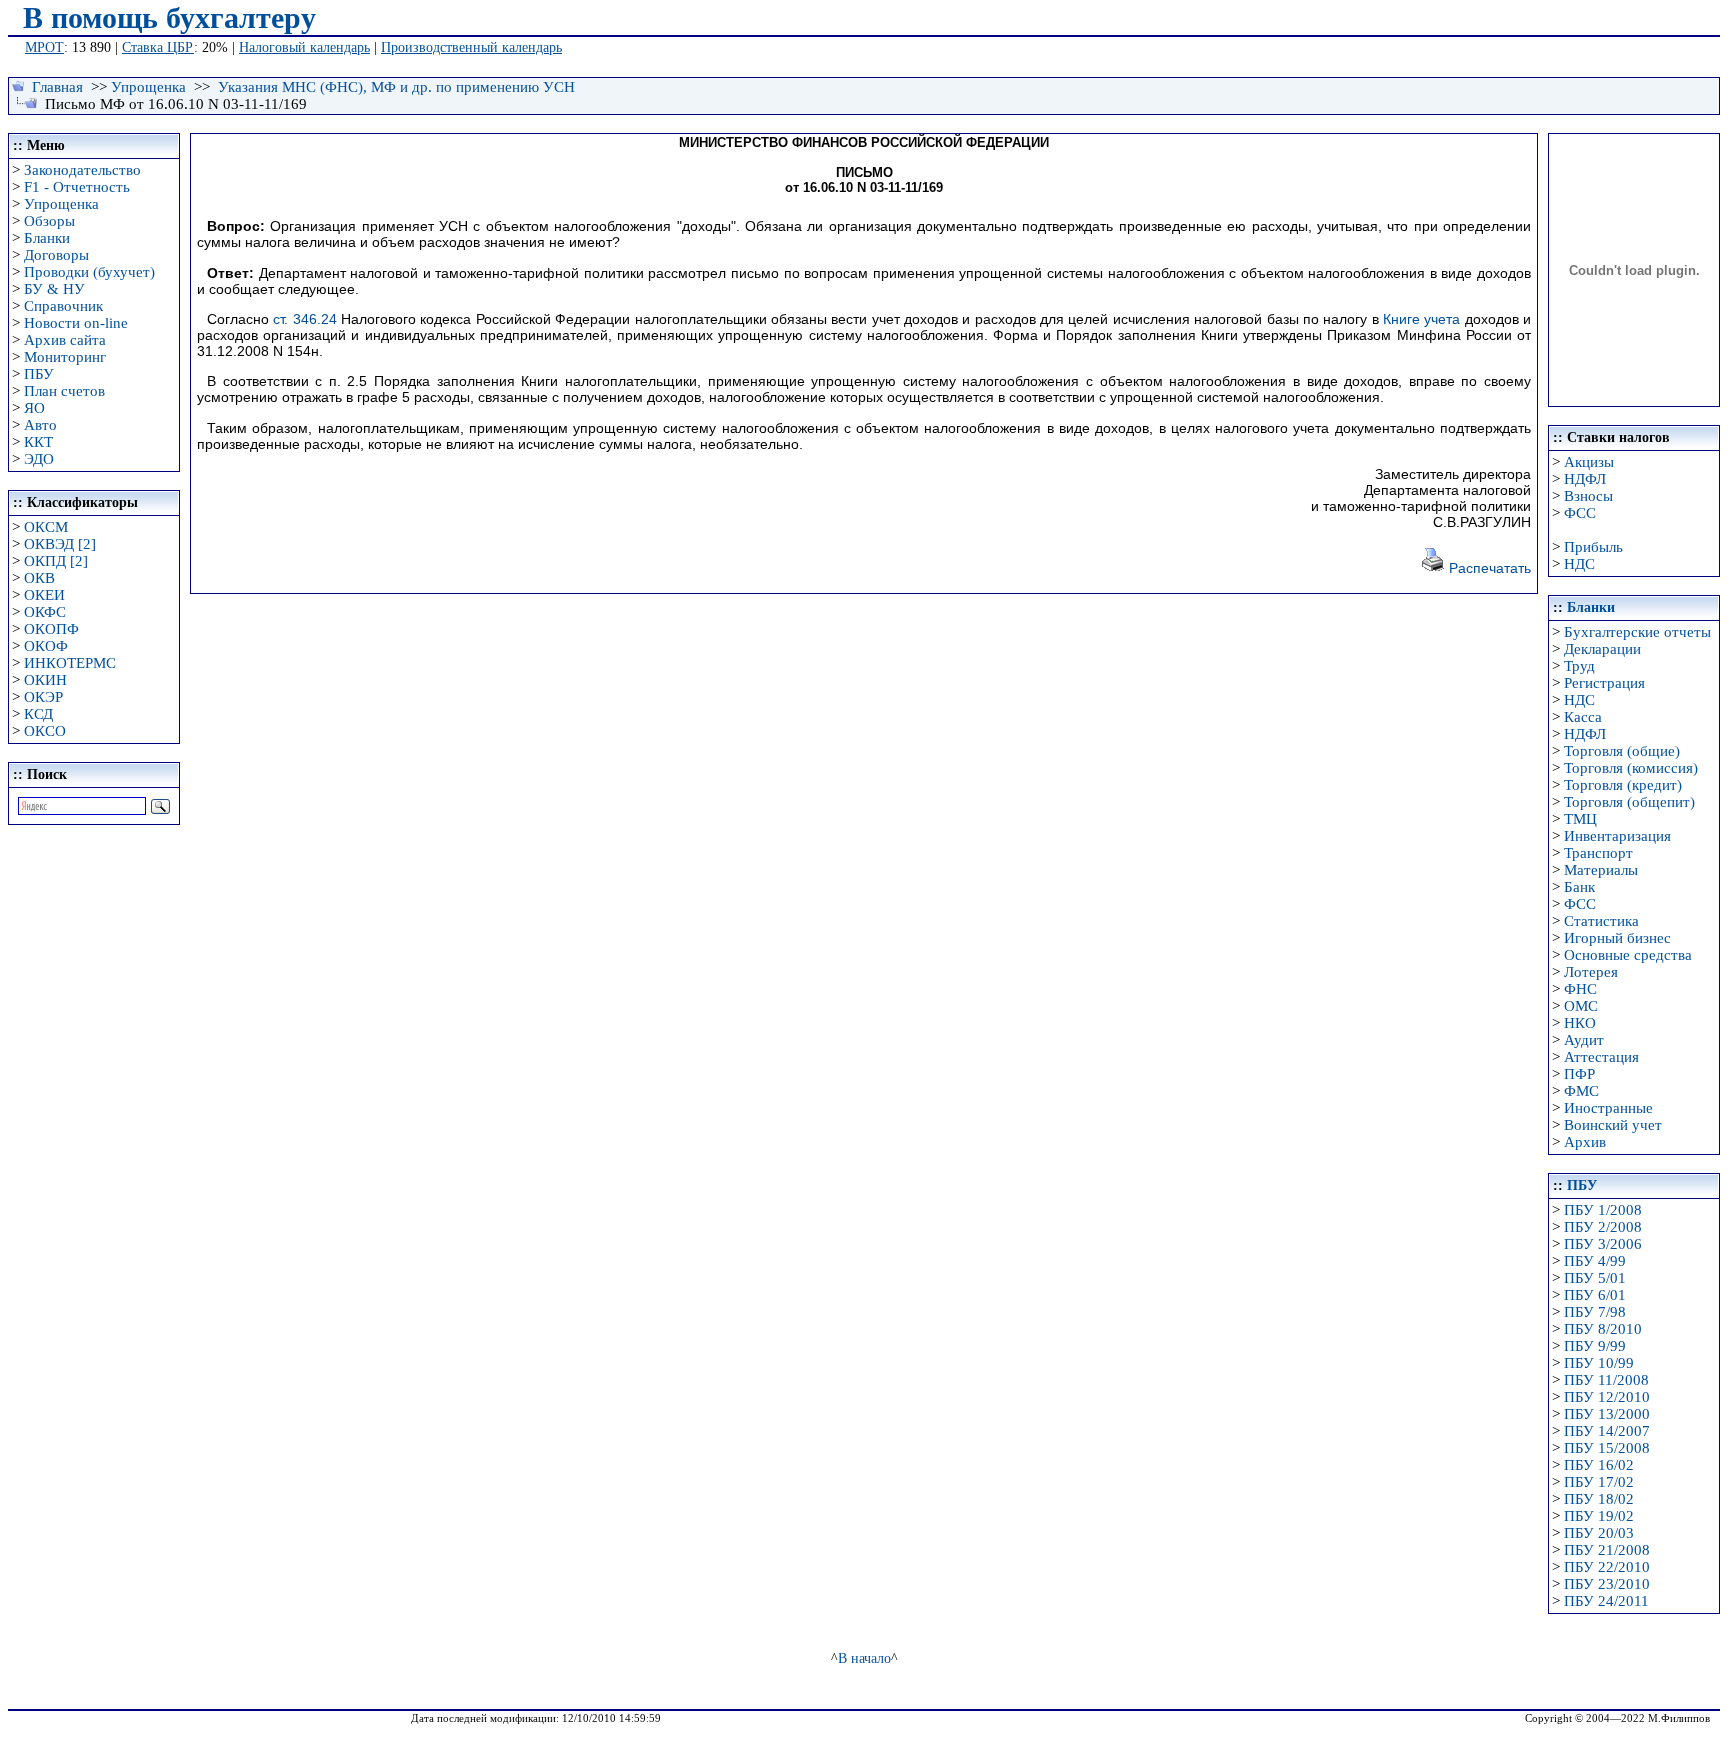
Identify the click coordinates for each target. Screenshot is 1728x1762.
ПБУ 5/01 (1595, 1278)
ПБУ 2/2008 (1603, 1227)
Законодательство (82, 170)
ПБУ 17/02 (1599, 1482)
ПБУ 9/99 (1595, 1346)
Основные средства (1628, 955)
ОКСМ (46, 527)
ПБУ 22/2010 (1607, 1567)
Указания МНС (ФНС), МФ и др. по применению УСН (396, 87)
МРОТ (44, 47)
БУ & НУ (54, 289)
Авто (40, 425)
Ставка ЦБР (158, 47)
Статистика (1601, 921)
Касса (1583, 717)
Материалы (1601, 870)
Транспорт (1598, 853)
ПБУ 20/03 (1599, 1533)
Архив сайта (65, 340)
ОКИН (45, 680)
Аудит (1584, 1040)
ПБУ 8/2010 (1603, 1329)
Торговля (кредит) (1623, 785)
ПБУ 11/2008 (1606, 1380)
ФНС (1580, 989)
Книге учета (1421, 319)
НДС (1579, 564)
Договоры (56, 255)
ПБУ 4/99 (1595, 1261)
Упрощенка (148, 87)
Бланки (47, 238)
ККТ (38, 442)
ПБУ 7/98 (1595, 1312)
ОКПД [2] (56, 561)
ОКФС (45, 612)
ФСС (1580, 513)
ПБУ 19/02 (1599, 1516)
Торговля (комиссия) (1631, 768)
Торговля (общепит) (1629, 802)
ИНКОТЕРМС (70, 663)
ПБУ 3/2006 (1603, 1244)
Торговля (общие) (1622, 751)
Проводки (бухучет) (89, 272)
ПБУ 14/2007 (1607, 1431)
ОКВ (39, 578)
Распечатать (1488, 568)
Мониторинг (65, 357)
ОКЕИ (44, 595)
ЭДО (39, 459)
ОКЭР (43, 697)
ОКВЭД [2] (60, 544)
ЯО (34, 408)
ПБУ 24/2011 (1606, 1601)
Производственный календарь (471, 47)
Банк (1579, 887)
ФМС (1581, 1091)
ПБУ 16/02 (1599, 1465)
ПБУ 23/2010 (1607, 1584)
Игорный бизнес (1617, 938)
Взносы (1588, 496)
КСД (38, 714)
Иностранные (1608, 1108)
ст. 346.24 (304, 319)
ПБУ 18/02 (1599, 1499)
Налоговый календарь (304, 47)
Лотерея (1591, 972)
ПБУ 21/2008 (1607, 1550)
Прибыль (1593, 547)
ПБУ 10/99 (1599, 1363)
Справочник (63, 306)
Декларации (1602, 649)
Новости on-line (76, 323)
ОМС (1581, 1006)
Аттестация (1601, 1057)
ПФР (1579, 1074)
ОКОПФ (51, 629)
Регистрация (1604, 683)
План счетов (64, 391)
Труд (1579, 666)
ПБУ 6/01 (1595, 1295)
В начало (864, 1658)
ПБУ (39, 374)
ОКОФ (46, 646)
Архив (1585, 1142)
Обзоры (49, 221)
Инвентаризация (1617, 836)
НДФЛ (1585, 479)
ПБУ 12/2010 (1607, 1397)
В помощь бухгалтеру (169, 17)
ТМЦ (1580, 819)
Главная (57, 87)
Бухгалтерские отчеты (1637, 632)
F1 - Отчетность (77, 187)
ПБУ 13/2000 (1607, 1414)
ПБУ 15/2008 (1607, 1448)
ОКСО (45, 731)
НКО (1580, 1023)
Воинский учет (1613, 1125)
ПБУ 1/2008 (1603, 1210)
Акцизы (1589, 462)
